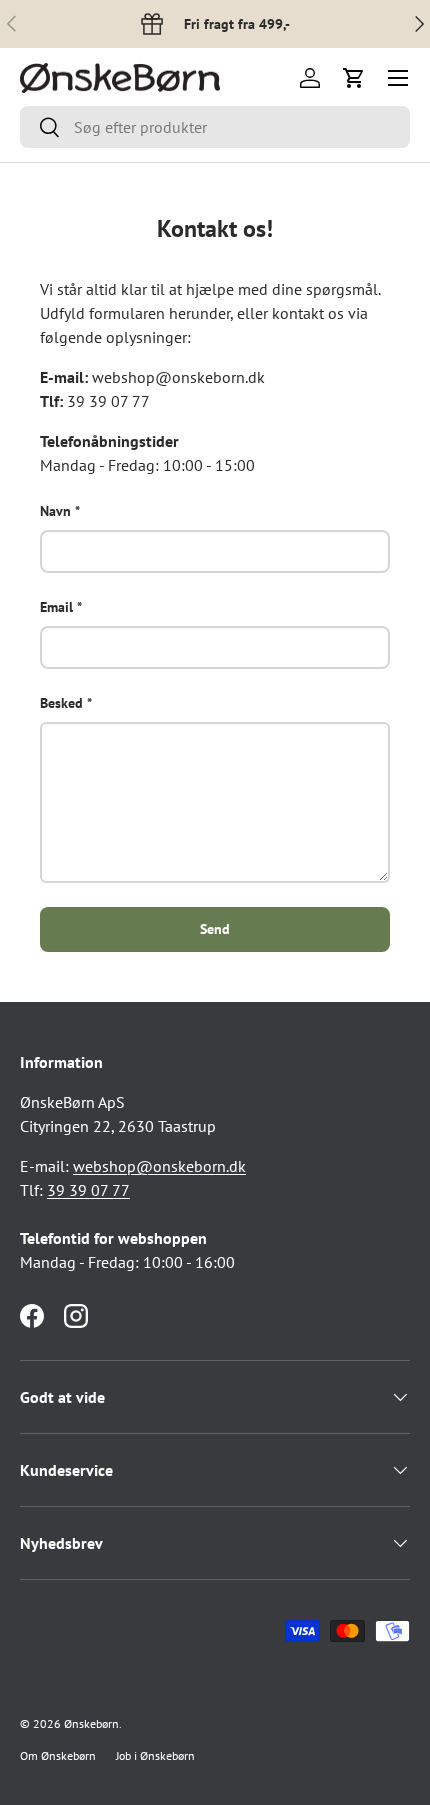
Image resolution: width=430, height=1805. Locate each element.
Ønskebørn (91, 1723)
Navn (55, 511)
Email (56, 607)
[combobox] (215, 127)
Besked (61, 703)
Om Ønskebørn (58, 1755)
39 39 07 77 (88, 1190)
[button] (354, 78)
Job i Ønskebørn (155, 1755)
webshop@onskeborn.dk (159, 1166)
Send (215, 929)
